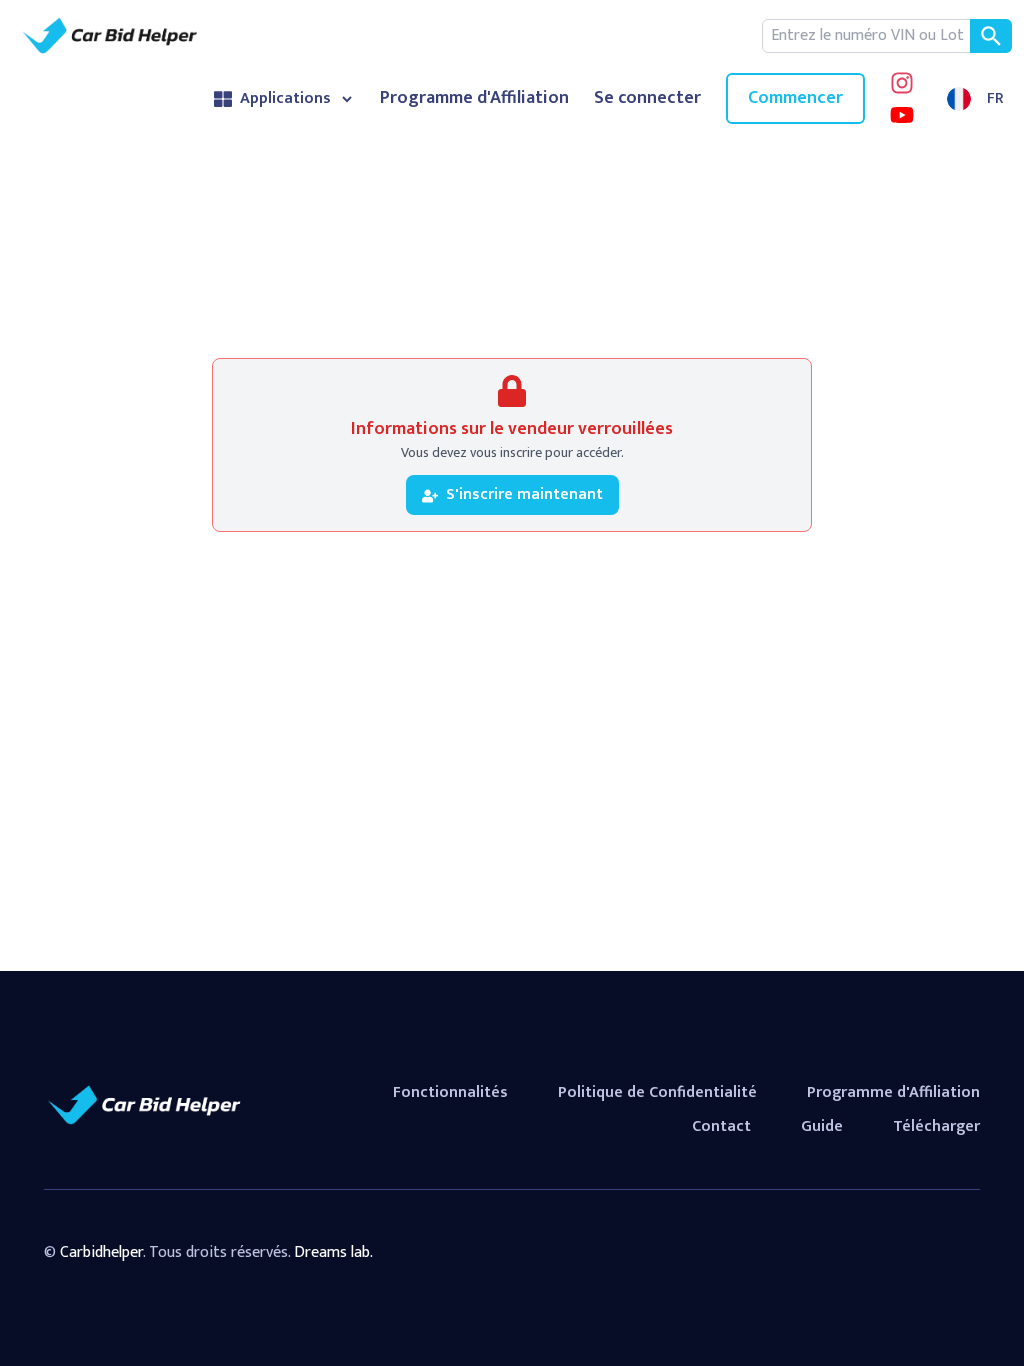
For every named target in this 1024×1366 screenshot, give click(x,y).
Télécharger (936, 1126)
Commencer (795, 98)
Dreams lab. (333, 1252)
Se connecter (647, 98)
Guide (822, 1126)
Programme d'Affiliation (474, 98)
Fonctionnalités (450, 1092)
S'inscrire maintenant (524, 494)
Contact (721, 1126)
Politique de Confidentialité (657, 1092)
